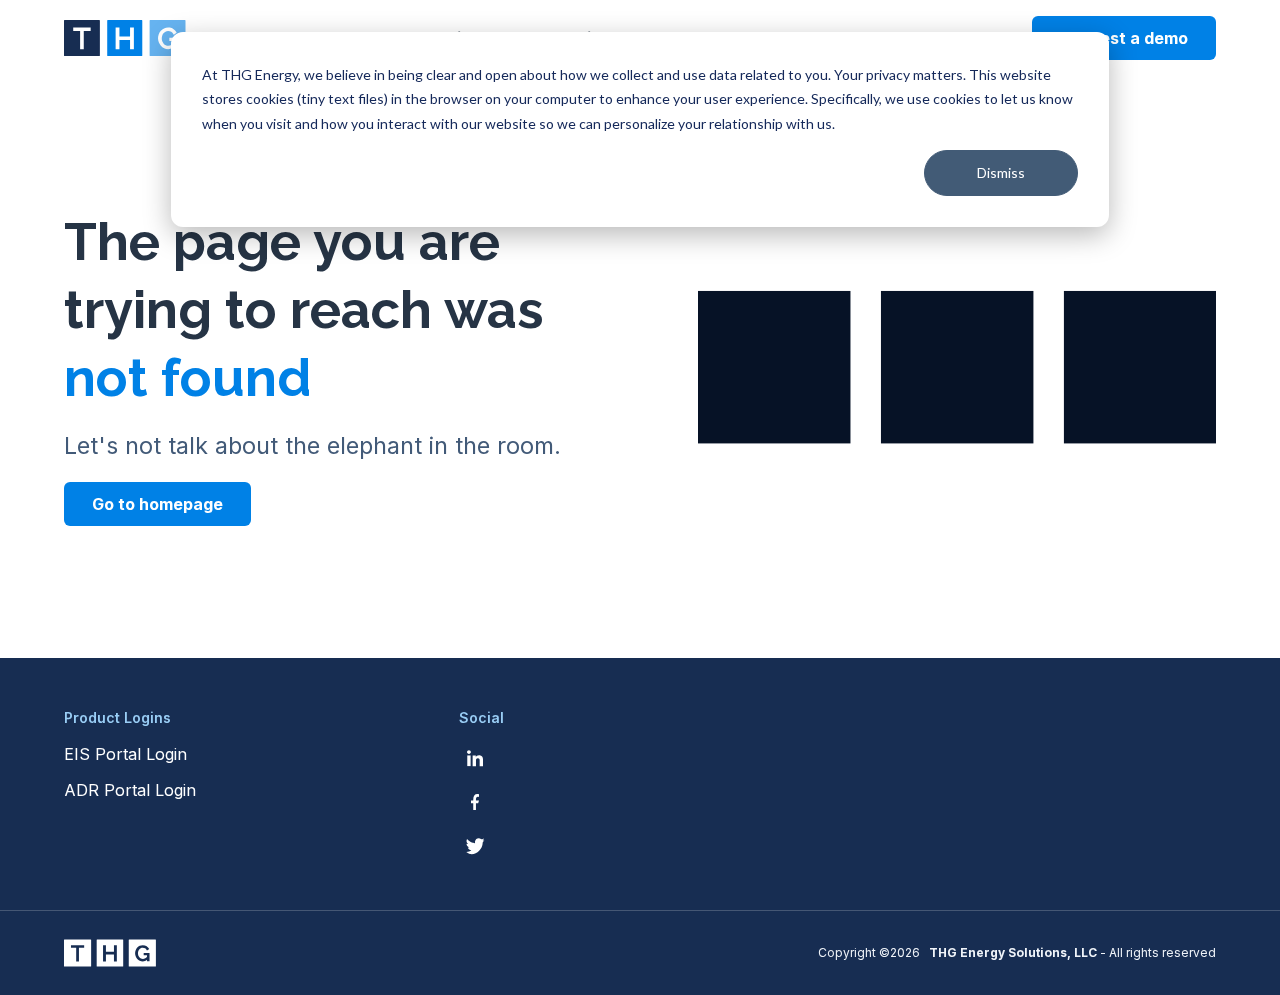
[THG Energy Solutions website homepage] (125, 38)
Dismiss (1001, 172)
